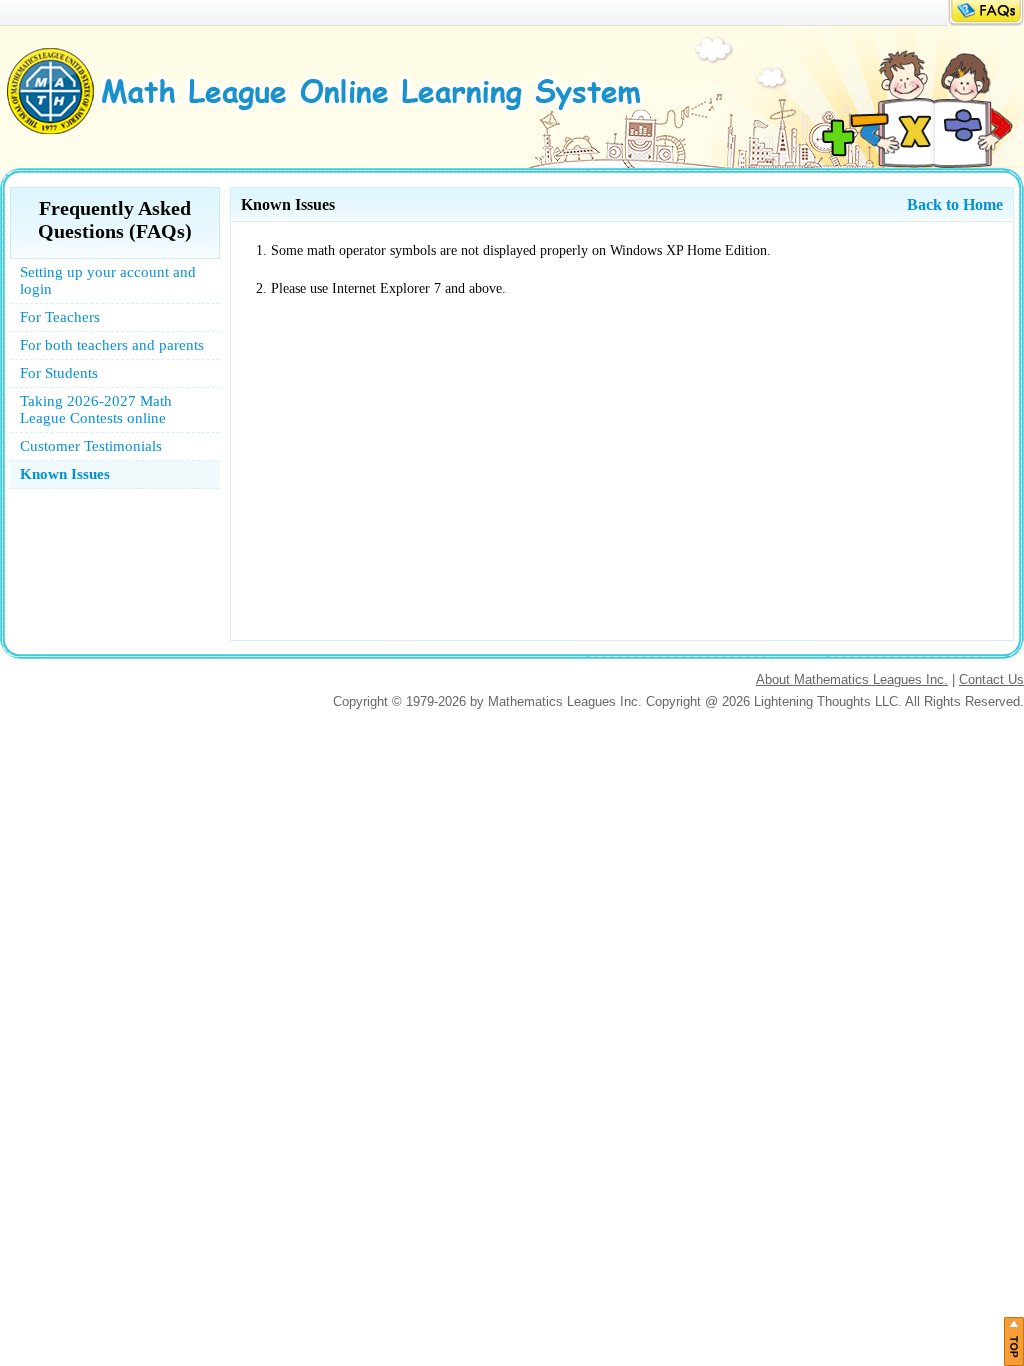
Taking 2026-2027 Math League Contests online (96, 409)
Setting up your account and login (108, 280)
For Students (59, 373)
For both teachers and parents (112, 345)
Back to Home (955, 204)
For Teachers (60, 317)
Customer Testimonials (91, 446)
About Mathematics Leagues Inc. (852, 679)
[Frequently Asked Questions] (986, 21)
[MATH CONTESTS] (337, 130)
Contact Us (991, 679)
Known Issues (65, 474)
